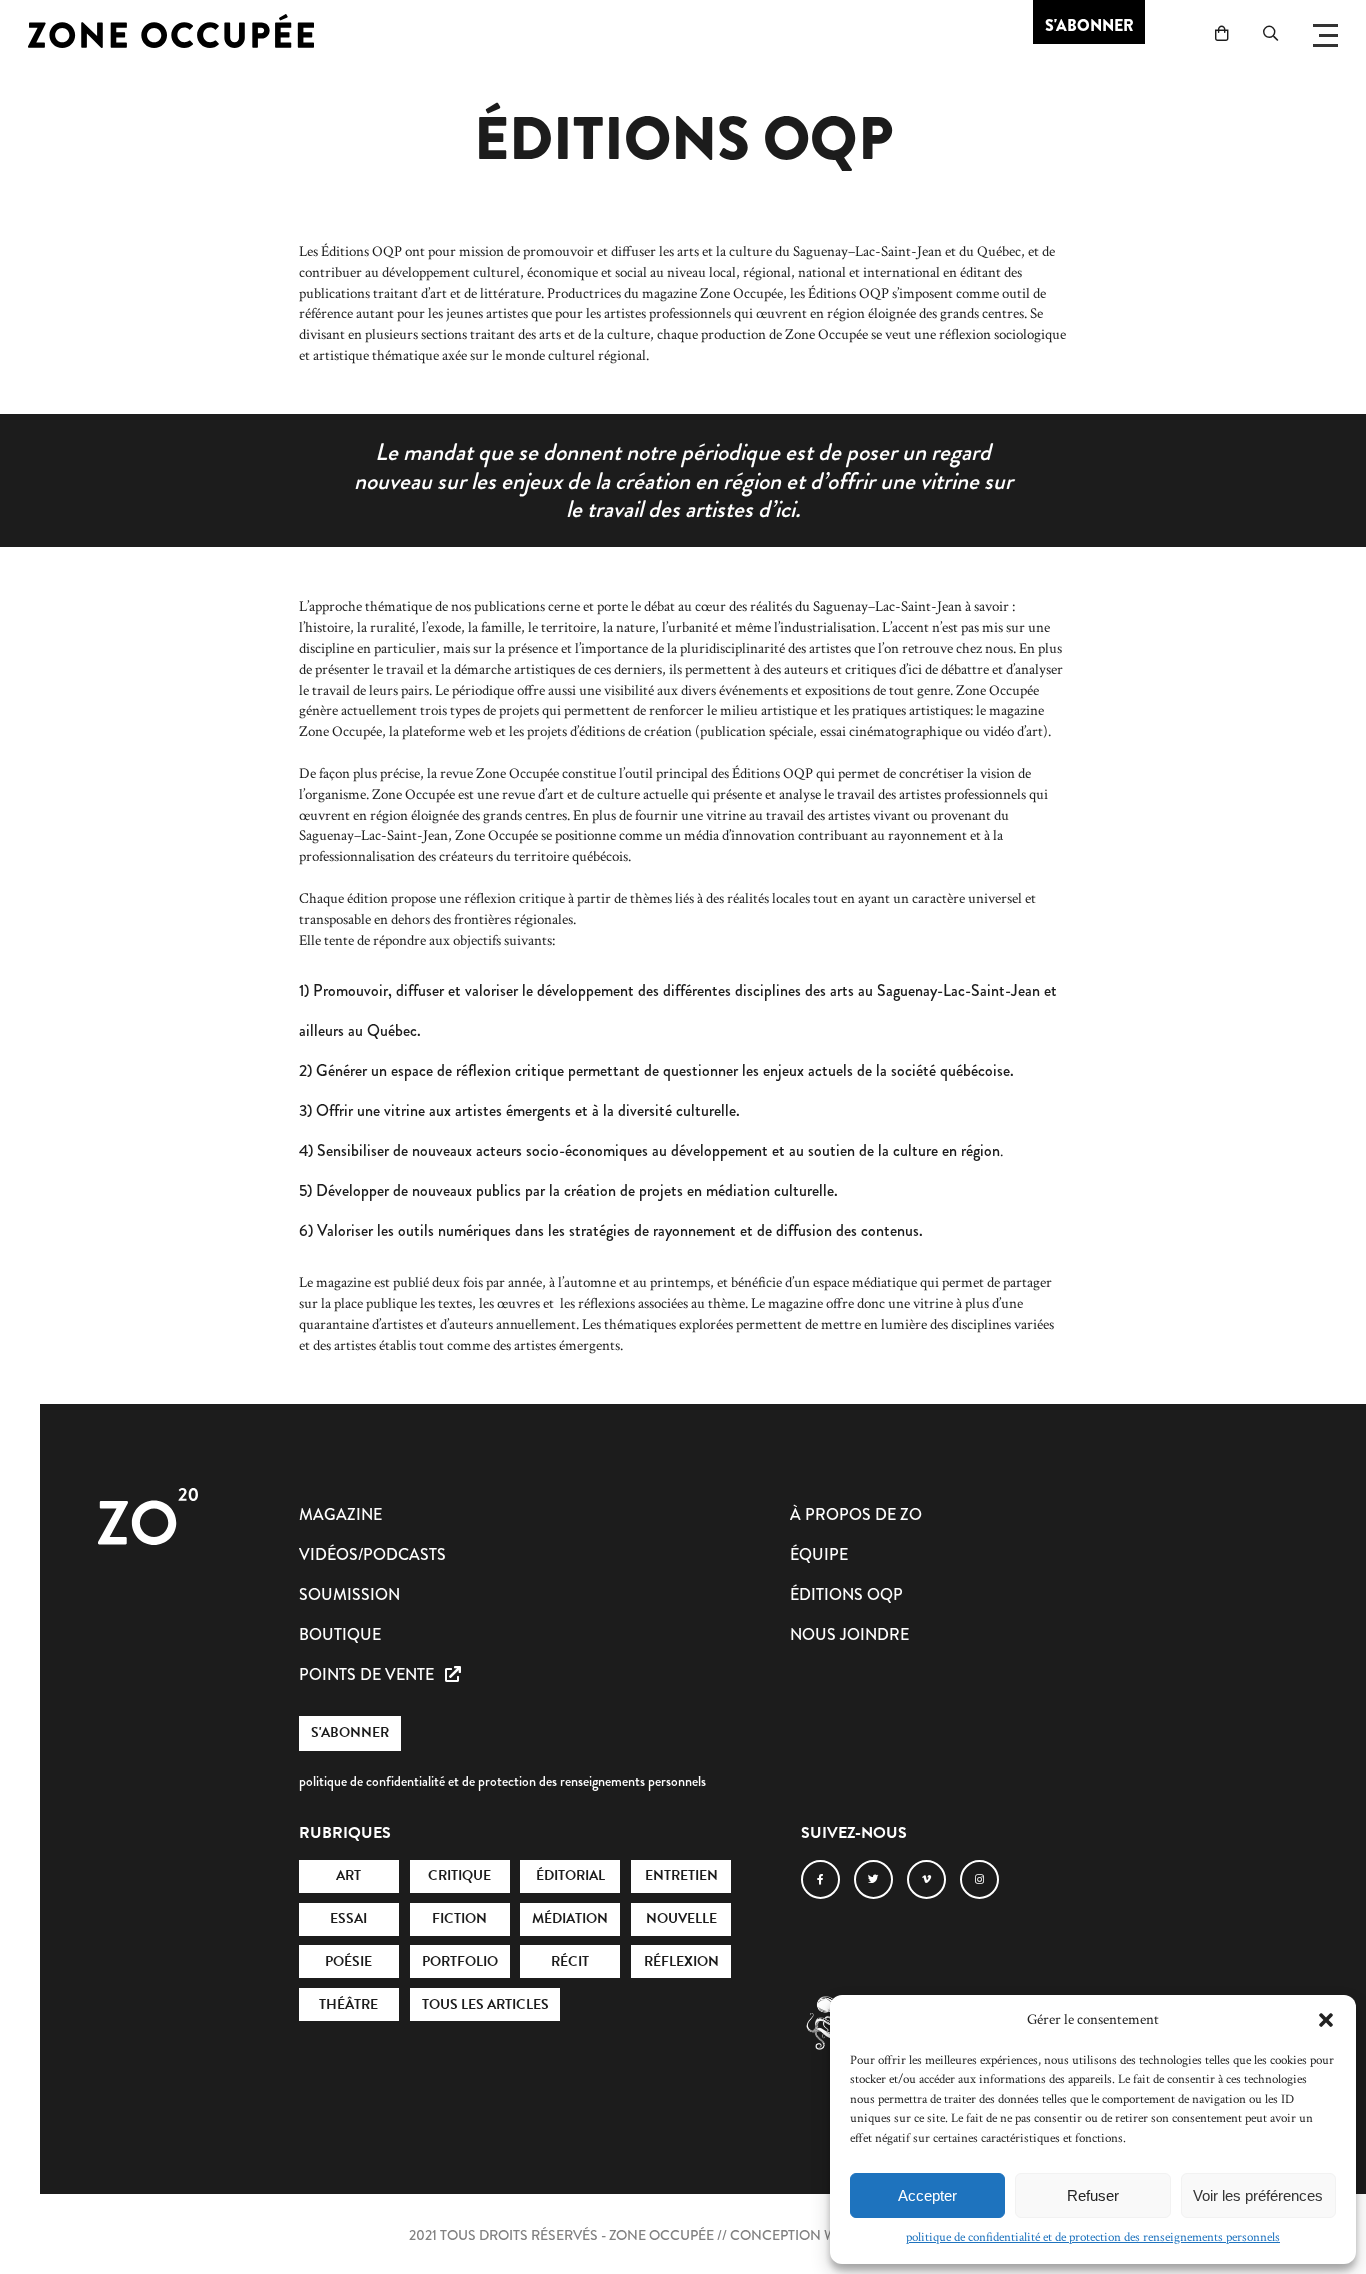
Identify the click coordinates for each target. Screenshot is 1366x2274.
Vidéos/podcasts (372, 1554)
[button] (1326, 2020)
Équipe (819, 1554)
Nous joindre (849, 1634)
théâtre (348, 2004)
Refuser (1093, 2195)
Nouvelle (681, 1918)
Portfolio (460, 1961)
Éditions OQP (846, 1594)
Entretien (681, 1875)
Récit (570, 1961)
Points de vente (368, 1674)
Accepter (927, 2195)
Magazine (340, 1514)
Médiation (570, 1918)
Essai (348, 1918)
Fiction (459, 1918)
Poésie (348, 1961)
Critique (459, 1875)
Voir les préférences (1258, 2195)
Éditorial (570, 1875)
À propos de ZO (856, 1514)
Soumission (349, 1594)
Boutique (340, 1634)
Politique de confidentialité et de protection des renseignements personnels (1093, 2237)
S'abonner (350, 1732)
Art (348, 1875)
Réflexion (681, 1961)
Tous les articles (485, 2004)
